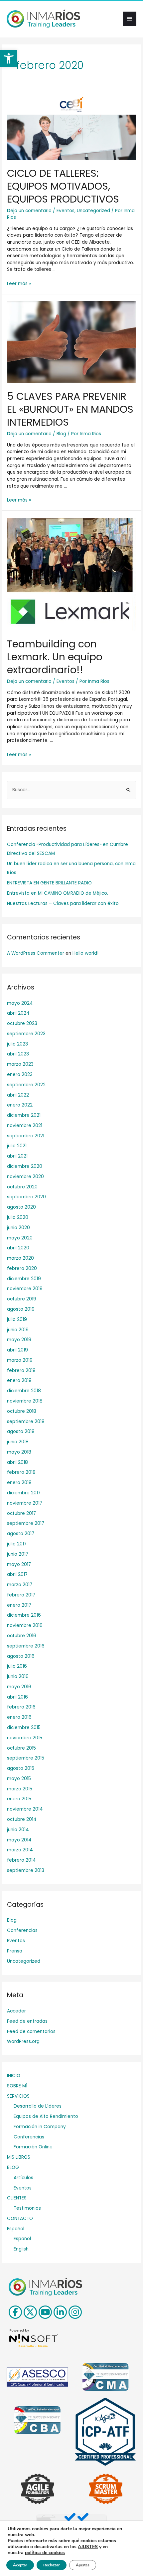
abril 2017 (17, 1574)
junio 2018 (18, 1442)
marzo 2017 (20, 1585)
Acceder (16, 2011)
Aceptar (20, 2565)
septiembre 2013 (26, 1870)
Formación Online (33, 2147)
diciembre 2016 (24, 1615)
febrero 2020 (22, 1268)
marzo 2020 (20, 1258)
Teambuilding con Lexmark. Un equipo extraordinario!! (55, 657)
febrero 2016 (21, 1707)
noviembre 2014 (25, 1809)
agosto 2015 (21, 1768)
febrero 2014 (21, 1860)
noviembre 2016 (25, 1625)
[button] (9, 58)
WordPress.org (23, 2041)
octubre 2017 (21, 1513)
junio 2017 (18, 1554)
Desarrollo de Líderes (38, 2106)
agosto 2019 (21, 1309)
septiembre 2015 (26, 1758)
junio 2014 (18, 1830)
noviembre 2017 (25, 1503)
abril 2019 (17, 1350)
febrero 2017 (21, 1595)
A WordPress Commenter (36, 953)
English (21, 2249)
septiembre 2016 (26, 1646)
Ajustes (83, 2565)
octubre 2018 (22, 1411)
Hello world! (85, 953)
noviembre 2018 (25, 1401)
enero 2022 (20, 1105)
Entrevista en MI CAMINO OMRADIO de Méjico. (58, 893)
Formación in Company (40, 2127)
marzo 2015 (20, 1789)
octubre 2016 (22, 1636)
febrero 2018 (21, 1472)
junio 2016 (18, 1677)
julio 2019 (17, 1319)
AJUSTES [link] (88, 2547)
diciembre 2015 (24, 1728)
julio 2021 (17, 1146)
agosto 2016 (21, 1656)
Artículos (23, 2178)
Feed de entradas (27, 2021)
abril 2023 (18, 1054)
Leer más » (19, 284)
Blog (61, 434)
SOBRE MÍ (17, 2086)
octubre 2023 (22, 1023)
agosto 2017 (21, 1534)
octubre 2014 (22, 1819)
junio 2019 (18, 1330)
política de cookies (45, 2553)
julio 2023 (17, 1044)
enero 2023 (20, 1075)
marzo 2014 (20, 1850)
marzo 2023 (20, 1064)
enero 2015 (19, 1799)
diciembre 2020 (25, 1166)
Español (16, 2229)
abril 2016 (17, 1697)
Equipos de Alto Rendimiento (46, 2116)
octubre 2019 (22, 1299)
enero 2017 (19, 1605)
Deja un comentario (29, 211)
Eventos (66, 211)
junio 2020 (18, 1228)
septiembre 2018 (26, 1422)
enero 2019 (19, 1380)
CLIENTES (17, 2198)
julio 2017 (17, 1544)
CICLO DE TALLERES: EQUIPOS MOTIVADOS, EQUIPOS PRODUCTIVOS (63, 186)
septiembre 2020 (26, 1197)
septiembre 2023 (26, 1034)
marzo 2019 (20, 1360)
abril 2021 (17, 1156)
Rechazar (52, 2565)
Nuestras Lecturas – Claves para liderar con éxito (63, 903)
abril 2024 (18, 1013)
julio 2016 (17, 1666)
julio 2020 (18, 1217)
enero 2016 (19, 1717)
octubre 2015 (21, 1748)
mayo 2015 (19, 1779)
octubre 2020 (22, 1187)
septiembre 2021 (26, 1136)
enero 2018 (19, 1483)
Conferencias (22, 1930)
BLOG (13, 2167)
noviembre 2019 (25, 1289)
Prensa (15, 1951)
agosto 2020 (21, 1207)
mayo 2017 (19, 1564)
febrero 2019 (21, 1371)
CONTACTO (20, 2218)
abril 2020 (18, 1248)
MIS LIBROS (19, 2157)
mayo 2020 (20, 1238)
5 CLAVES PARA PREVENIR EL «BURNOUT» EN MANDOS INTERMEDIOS (70, 409)
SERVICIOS (18, 2096)
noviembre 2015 (25, 1738)
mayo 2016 (19, 1687)
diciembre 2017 (24, 1493)
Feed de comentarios (31, 2032)
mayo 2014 (19, 1840)
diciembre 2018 (24, 1391)
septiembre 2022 (26, 1085)
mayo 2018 (19, 1452)
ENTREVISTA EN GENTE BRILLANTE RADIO (49, 883)
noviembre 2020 (25, 1177)
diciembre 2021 (24, 1115)
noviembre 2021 (25, 1126)
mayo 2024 (20, 1003)
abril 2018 (17, 1462)
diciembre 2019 (24, 1279)
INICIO (14, 2076)
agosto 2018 (21, 1432)
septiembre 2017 (26, 1523)
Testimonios (27, 2208)
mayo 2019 (19, 1340)
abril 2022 (18, 1095)
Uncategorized (93, 211)
